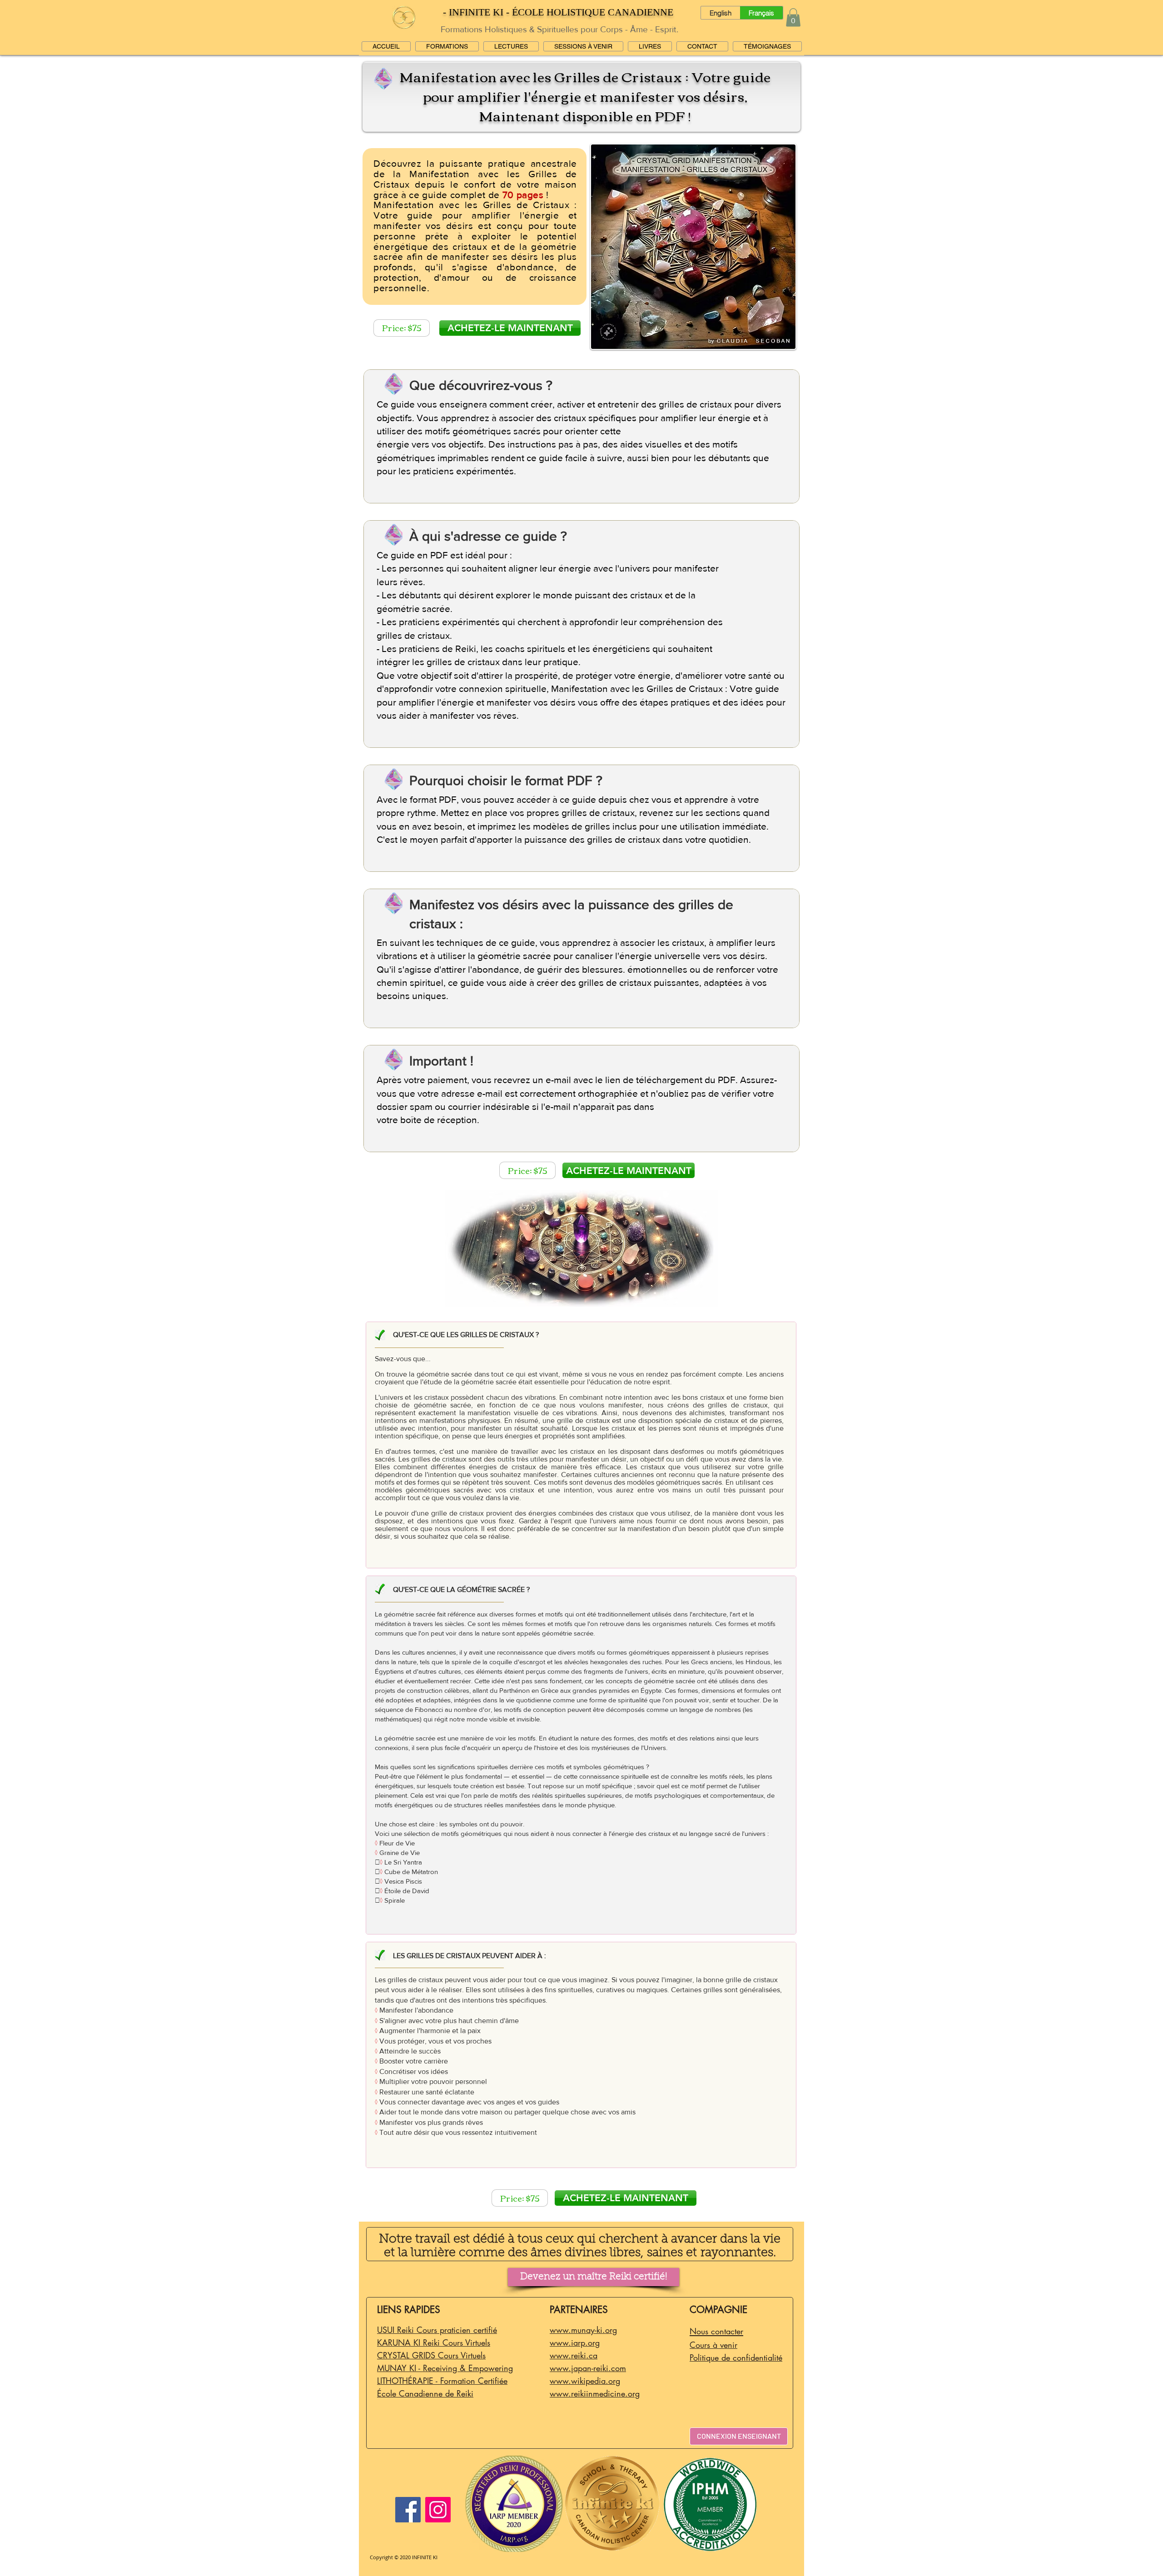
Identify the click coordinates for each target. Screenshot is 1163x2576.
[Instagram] (438, 2510)
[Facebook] (408, 2510)
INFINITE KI (425, 2557)
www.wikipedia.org (585, 2381)
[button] (793, 17)
